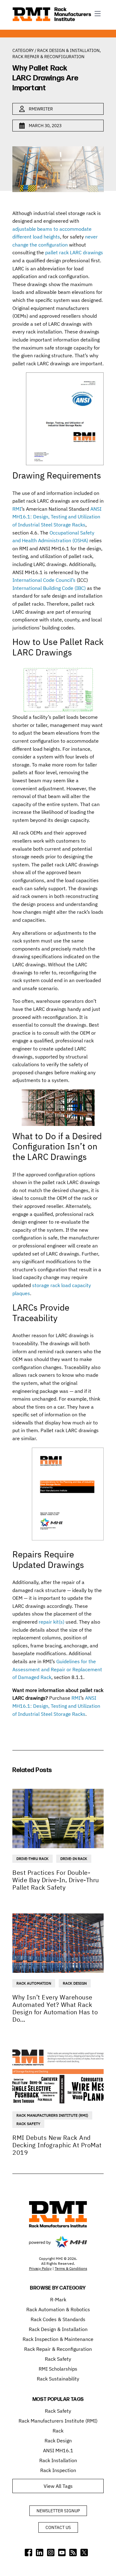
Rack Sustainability (58, 2379)
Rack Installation (58, 2460)
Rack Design (75, 1983)
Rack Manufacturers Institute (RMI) (52, 2115)
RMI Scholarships (58, 2369)
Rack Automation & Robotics (58, 2309)
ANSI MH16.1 (58, 2450)
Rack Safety (28, 2124)
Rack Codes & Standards (58, 2319)
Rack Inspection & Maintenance (58, 2339)
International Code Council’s (44, 580)
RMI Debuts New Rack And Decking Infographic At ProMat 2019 (57, 2145)
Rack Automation (34, 1983)
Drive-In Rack (74, 1859)
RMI (17, 509)
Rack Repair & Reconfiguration (48, 57)
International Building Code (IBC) (49, 588)
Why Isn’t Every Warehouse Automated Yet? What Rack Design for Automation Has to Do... (55, 2008)
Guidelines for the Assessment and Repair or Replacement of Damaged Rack (57, 1669)
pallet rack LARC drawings (74, 252)
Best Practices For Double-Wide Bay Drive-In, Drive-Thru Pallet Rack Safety (56, 1880)
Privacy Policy (40, 2268)
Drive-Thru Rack (32, 1859)
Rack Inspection (58, 2470)
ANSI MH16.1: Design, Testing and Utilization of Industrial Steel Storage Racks (57, 517)
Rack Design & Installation (68, 50)
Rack (58, 2431)
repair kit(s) (52, 1622)
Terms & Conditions (71, 2268)
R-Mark (58, 2299)
